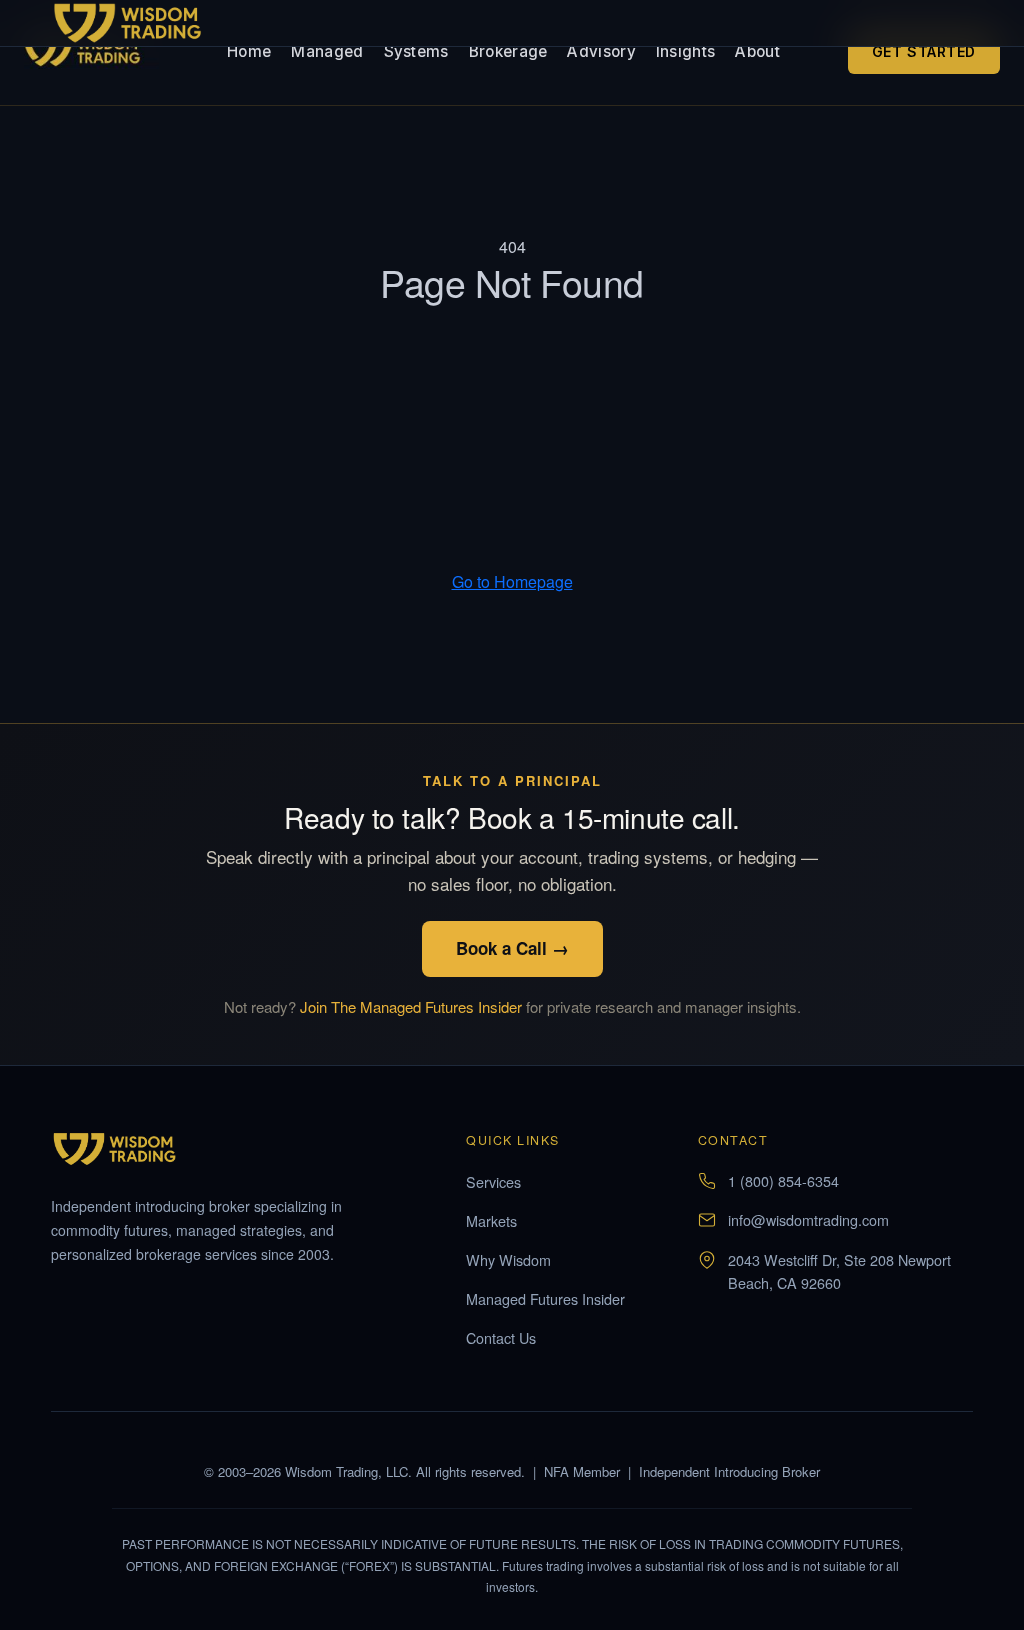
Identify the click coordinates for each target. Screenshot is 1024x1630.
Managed (327, 51)
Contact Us (501, 1337)
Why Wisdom (508, 1259)
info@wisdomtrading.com (808, 1219)
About (757, 51)
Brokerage (508, 51)
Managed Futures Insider (545, 1298)
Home (249, 51)
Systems (416, 51)
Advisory (601, 51)
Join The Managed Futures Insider (411, 1006)
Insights (685, 51)
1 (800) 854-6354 (783, 1180)
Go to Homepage (512, 581)
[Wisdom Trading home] (91, 52)
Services (493, 1181)
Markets (491, 1220)
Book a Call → (512, 948)
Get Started (924, 51)
